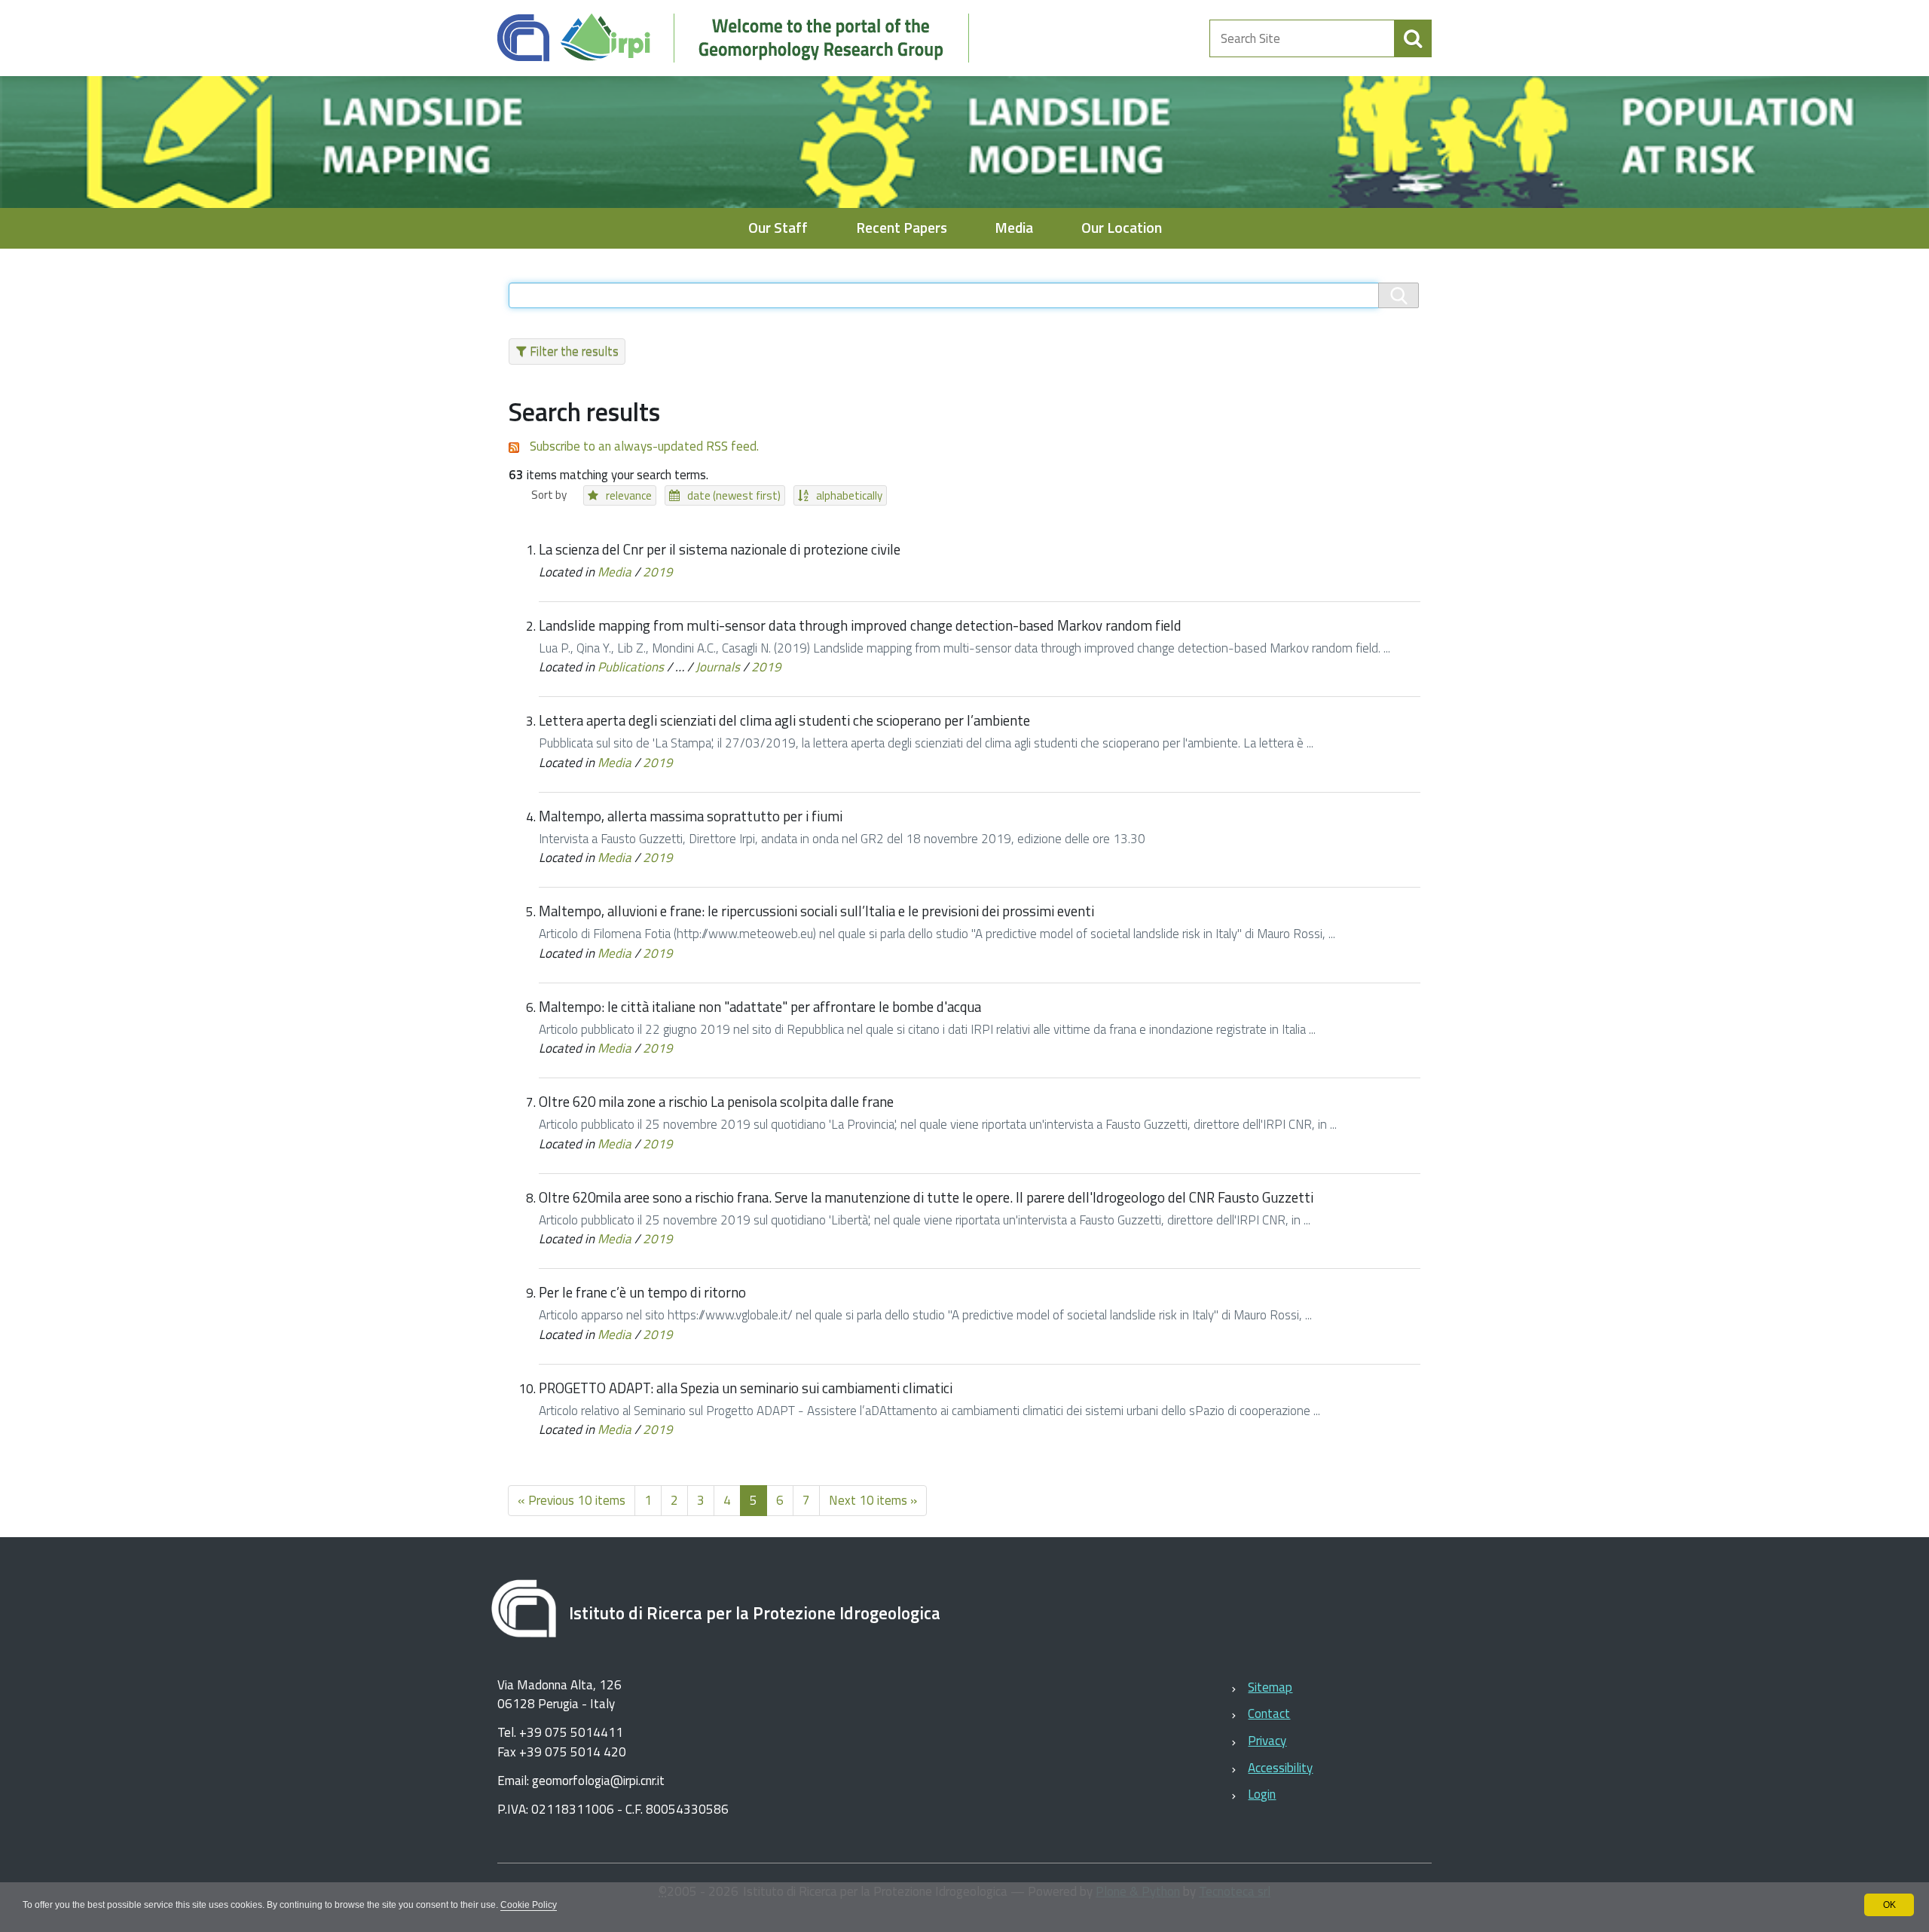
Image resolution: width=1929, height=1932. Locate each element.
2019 (658, 572)
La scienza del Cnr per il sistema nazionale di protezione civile (720, 549)
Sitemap (1270, 1687)
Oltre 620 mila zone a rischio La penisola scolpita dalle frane (716, 1102)
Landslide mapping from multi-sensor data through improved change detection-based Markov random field (860, 625)
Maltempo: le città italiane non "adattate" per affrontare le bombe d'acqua (760, 1007)
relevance (629, 495)
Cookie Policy (529, 1905)
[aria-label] (1413, 38)
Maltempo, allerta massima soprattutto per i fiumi (691, 816)
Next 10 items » (873, 1500)
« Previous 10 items (572, 1500)
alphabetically (849, 495)
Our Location (1122, 228)
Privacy (1267, 1741)
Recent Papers (902, 228)
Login (1262, 1794)
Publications (631, 667)
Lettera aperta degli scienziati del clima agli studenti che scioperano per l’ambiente (784, 720)
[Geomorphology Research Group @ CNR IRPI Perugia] (741, 38)
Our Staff (778, 228)
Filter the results (574, 351)
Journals (718, 667)
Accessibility (1280, 1768)
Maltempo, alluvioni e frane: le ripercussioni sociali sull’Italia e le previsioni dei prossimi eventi (816, 911)
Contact (1269, 1713)
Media (1014, 228)
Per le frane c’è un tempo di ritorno (642, 1292)
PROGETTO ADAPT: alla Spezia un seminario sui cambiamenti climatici (746, 1388)
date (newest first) (734, 495)
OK (1889, 1905)
